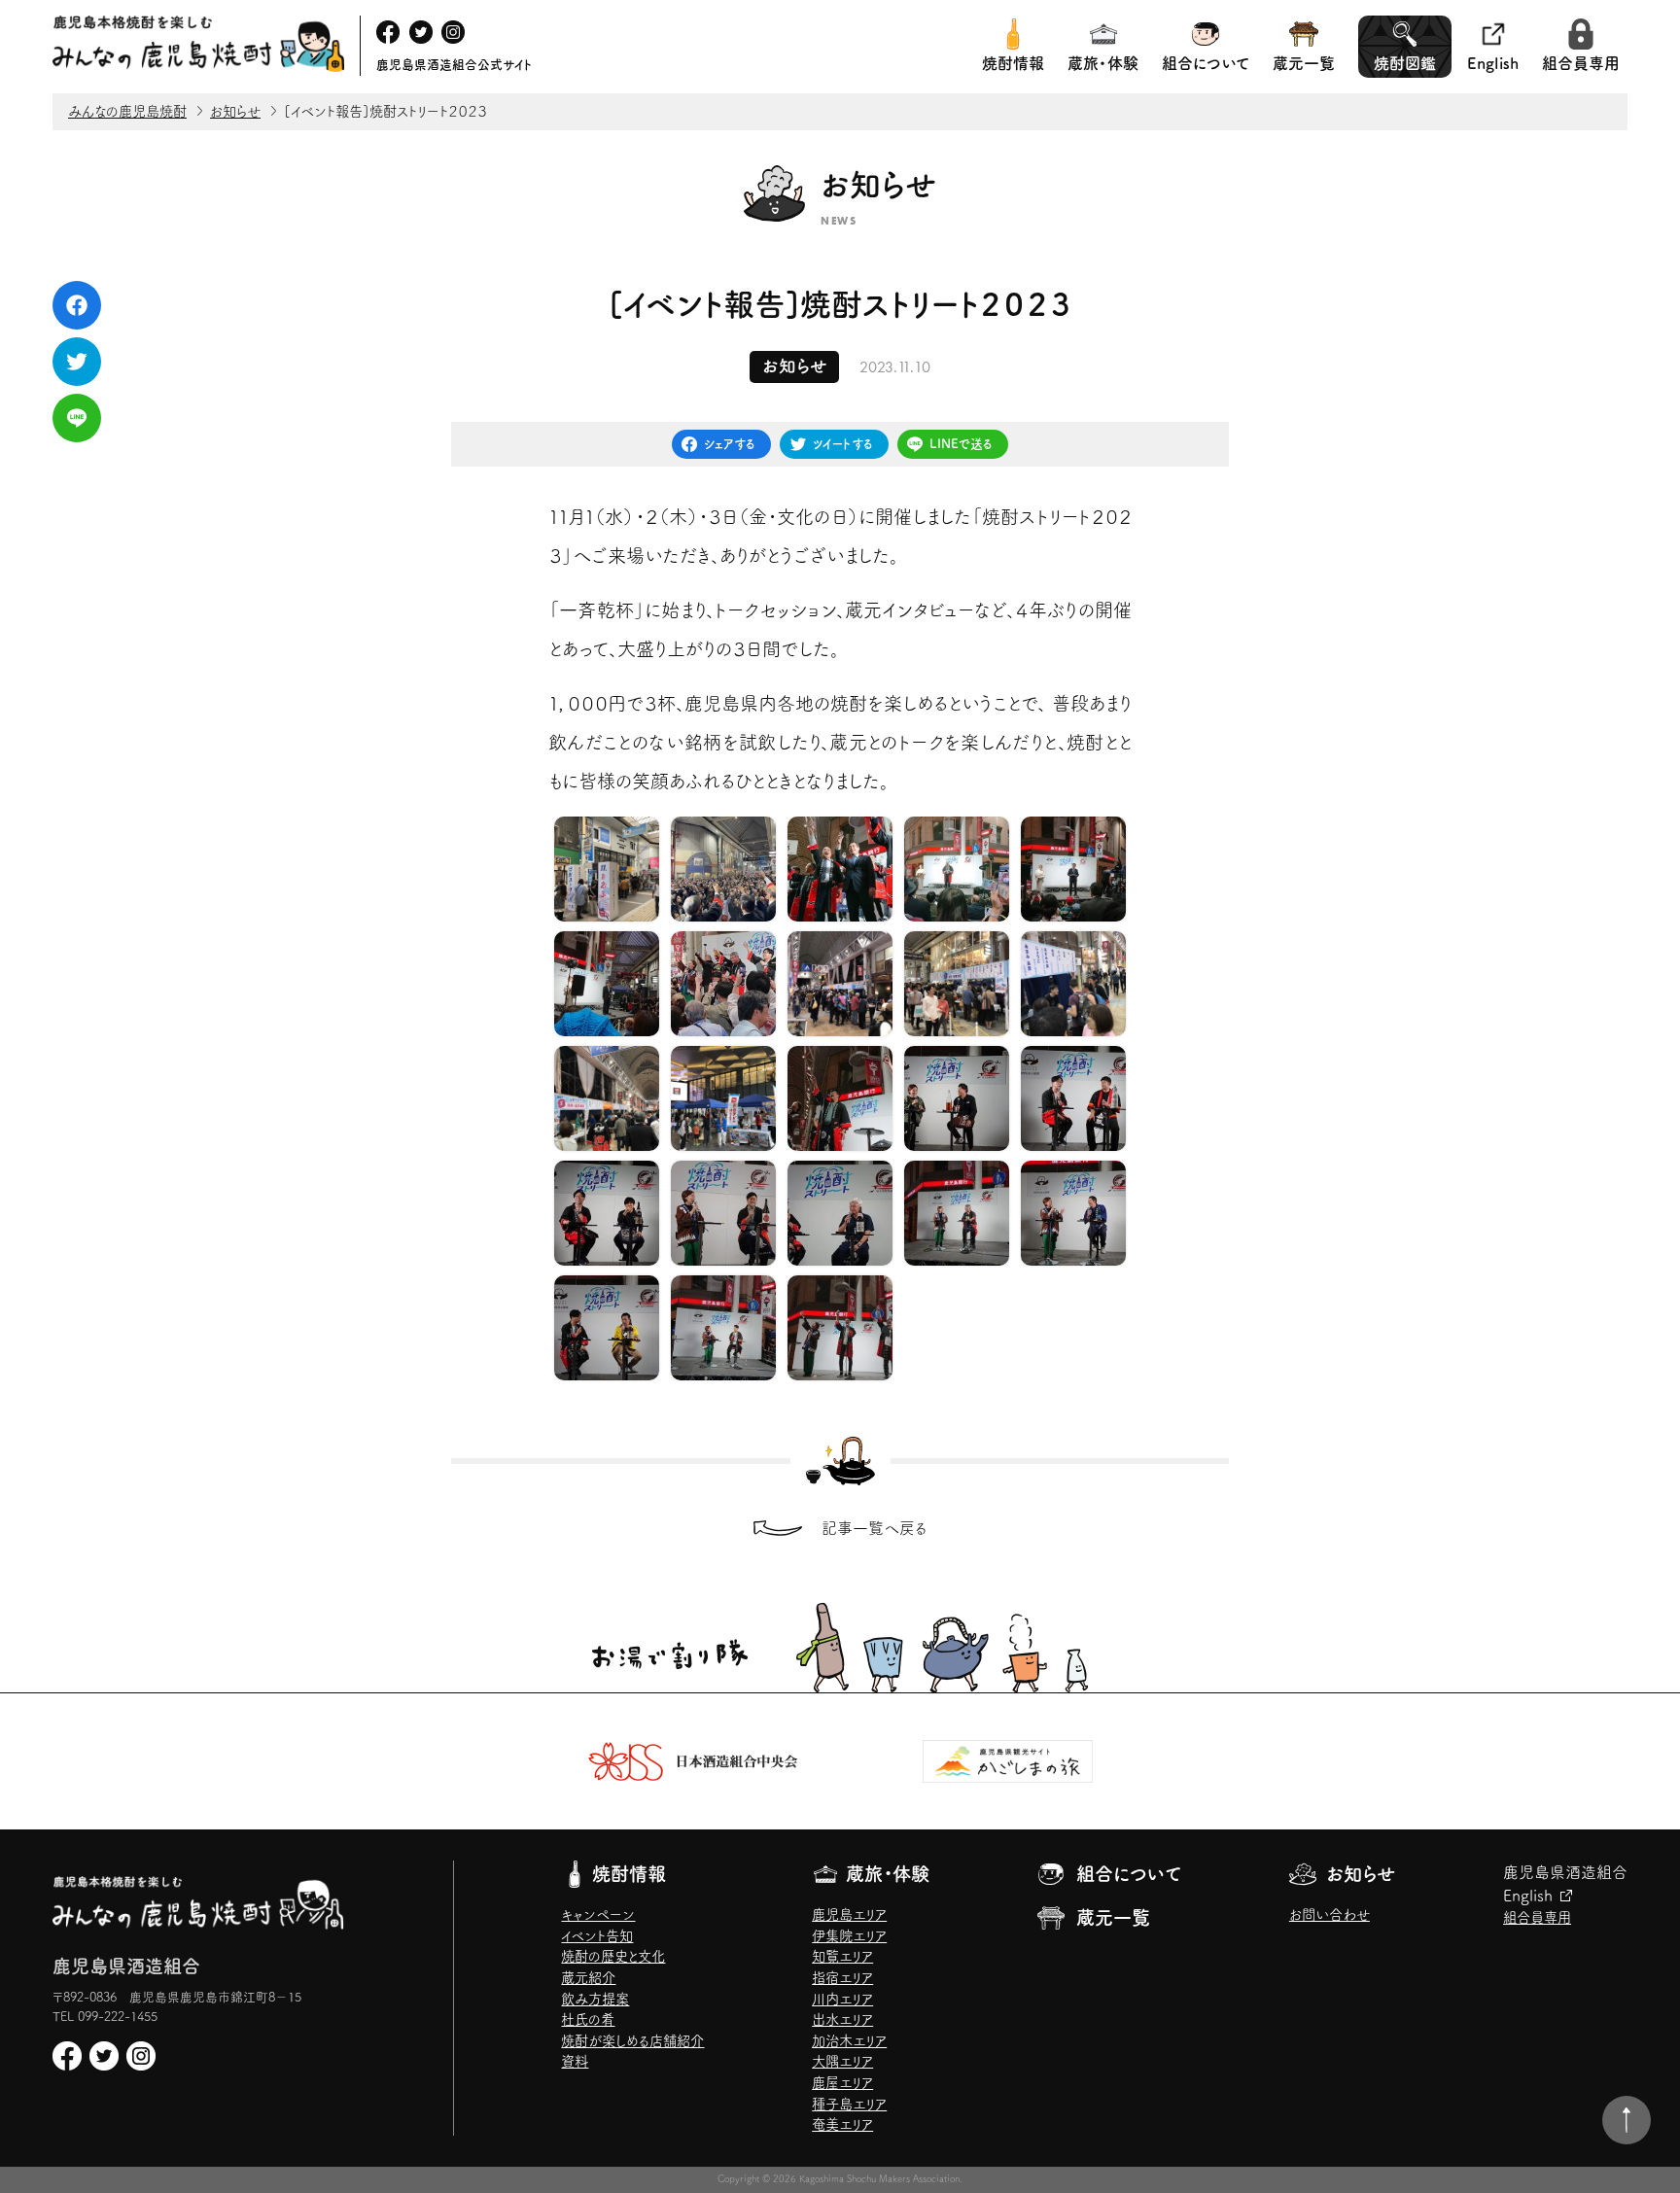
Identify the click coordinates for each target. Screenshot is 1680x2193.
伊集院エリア (849, 1936)
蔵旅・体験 (1103, 63)
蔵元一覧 (1304, 63)
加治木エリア (849, 2041)
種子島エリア (849, 2104)
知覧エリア (842, 1956)
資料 (575, 2061)
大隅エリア (842, 2061)
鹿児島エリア (849, 1915)
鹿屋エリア (842, 2083)
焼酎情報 (1013, 63)
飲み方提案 (595, 1999)
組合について (1206, 63)
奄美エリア (842, 2124)
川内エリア (842, 1999)
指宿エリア (842, 1978)
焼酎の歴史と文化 (613, 1956)
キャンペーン (598, 1915)
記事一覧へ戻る (875, 1528)
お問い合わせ (1330, 1915)
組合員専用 (1581, 63)
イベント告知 (597, 1936)
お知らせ (1361, 1874)
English (1493, 63)
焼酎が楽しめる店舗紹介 (632, 2041)
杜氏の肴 (588, 2019)
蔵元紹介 (588, 1978)
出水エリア (842, 2019)
